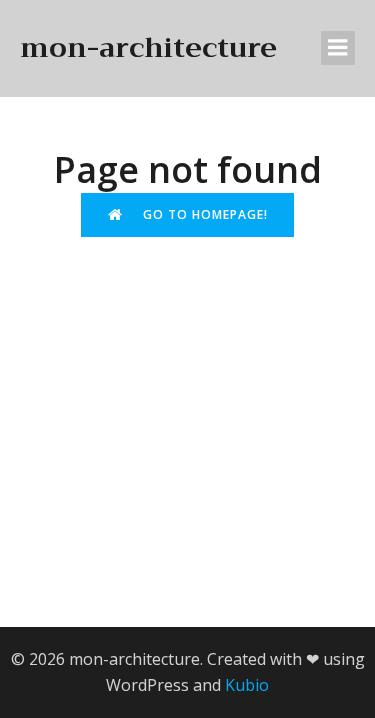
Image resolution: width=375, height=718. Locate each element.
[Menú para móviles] (338, 48)
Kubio (247, 685)
